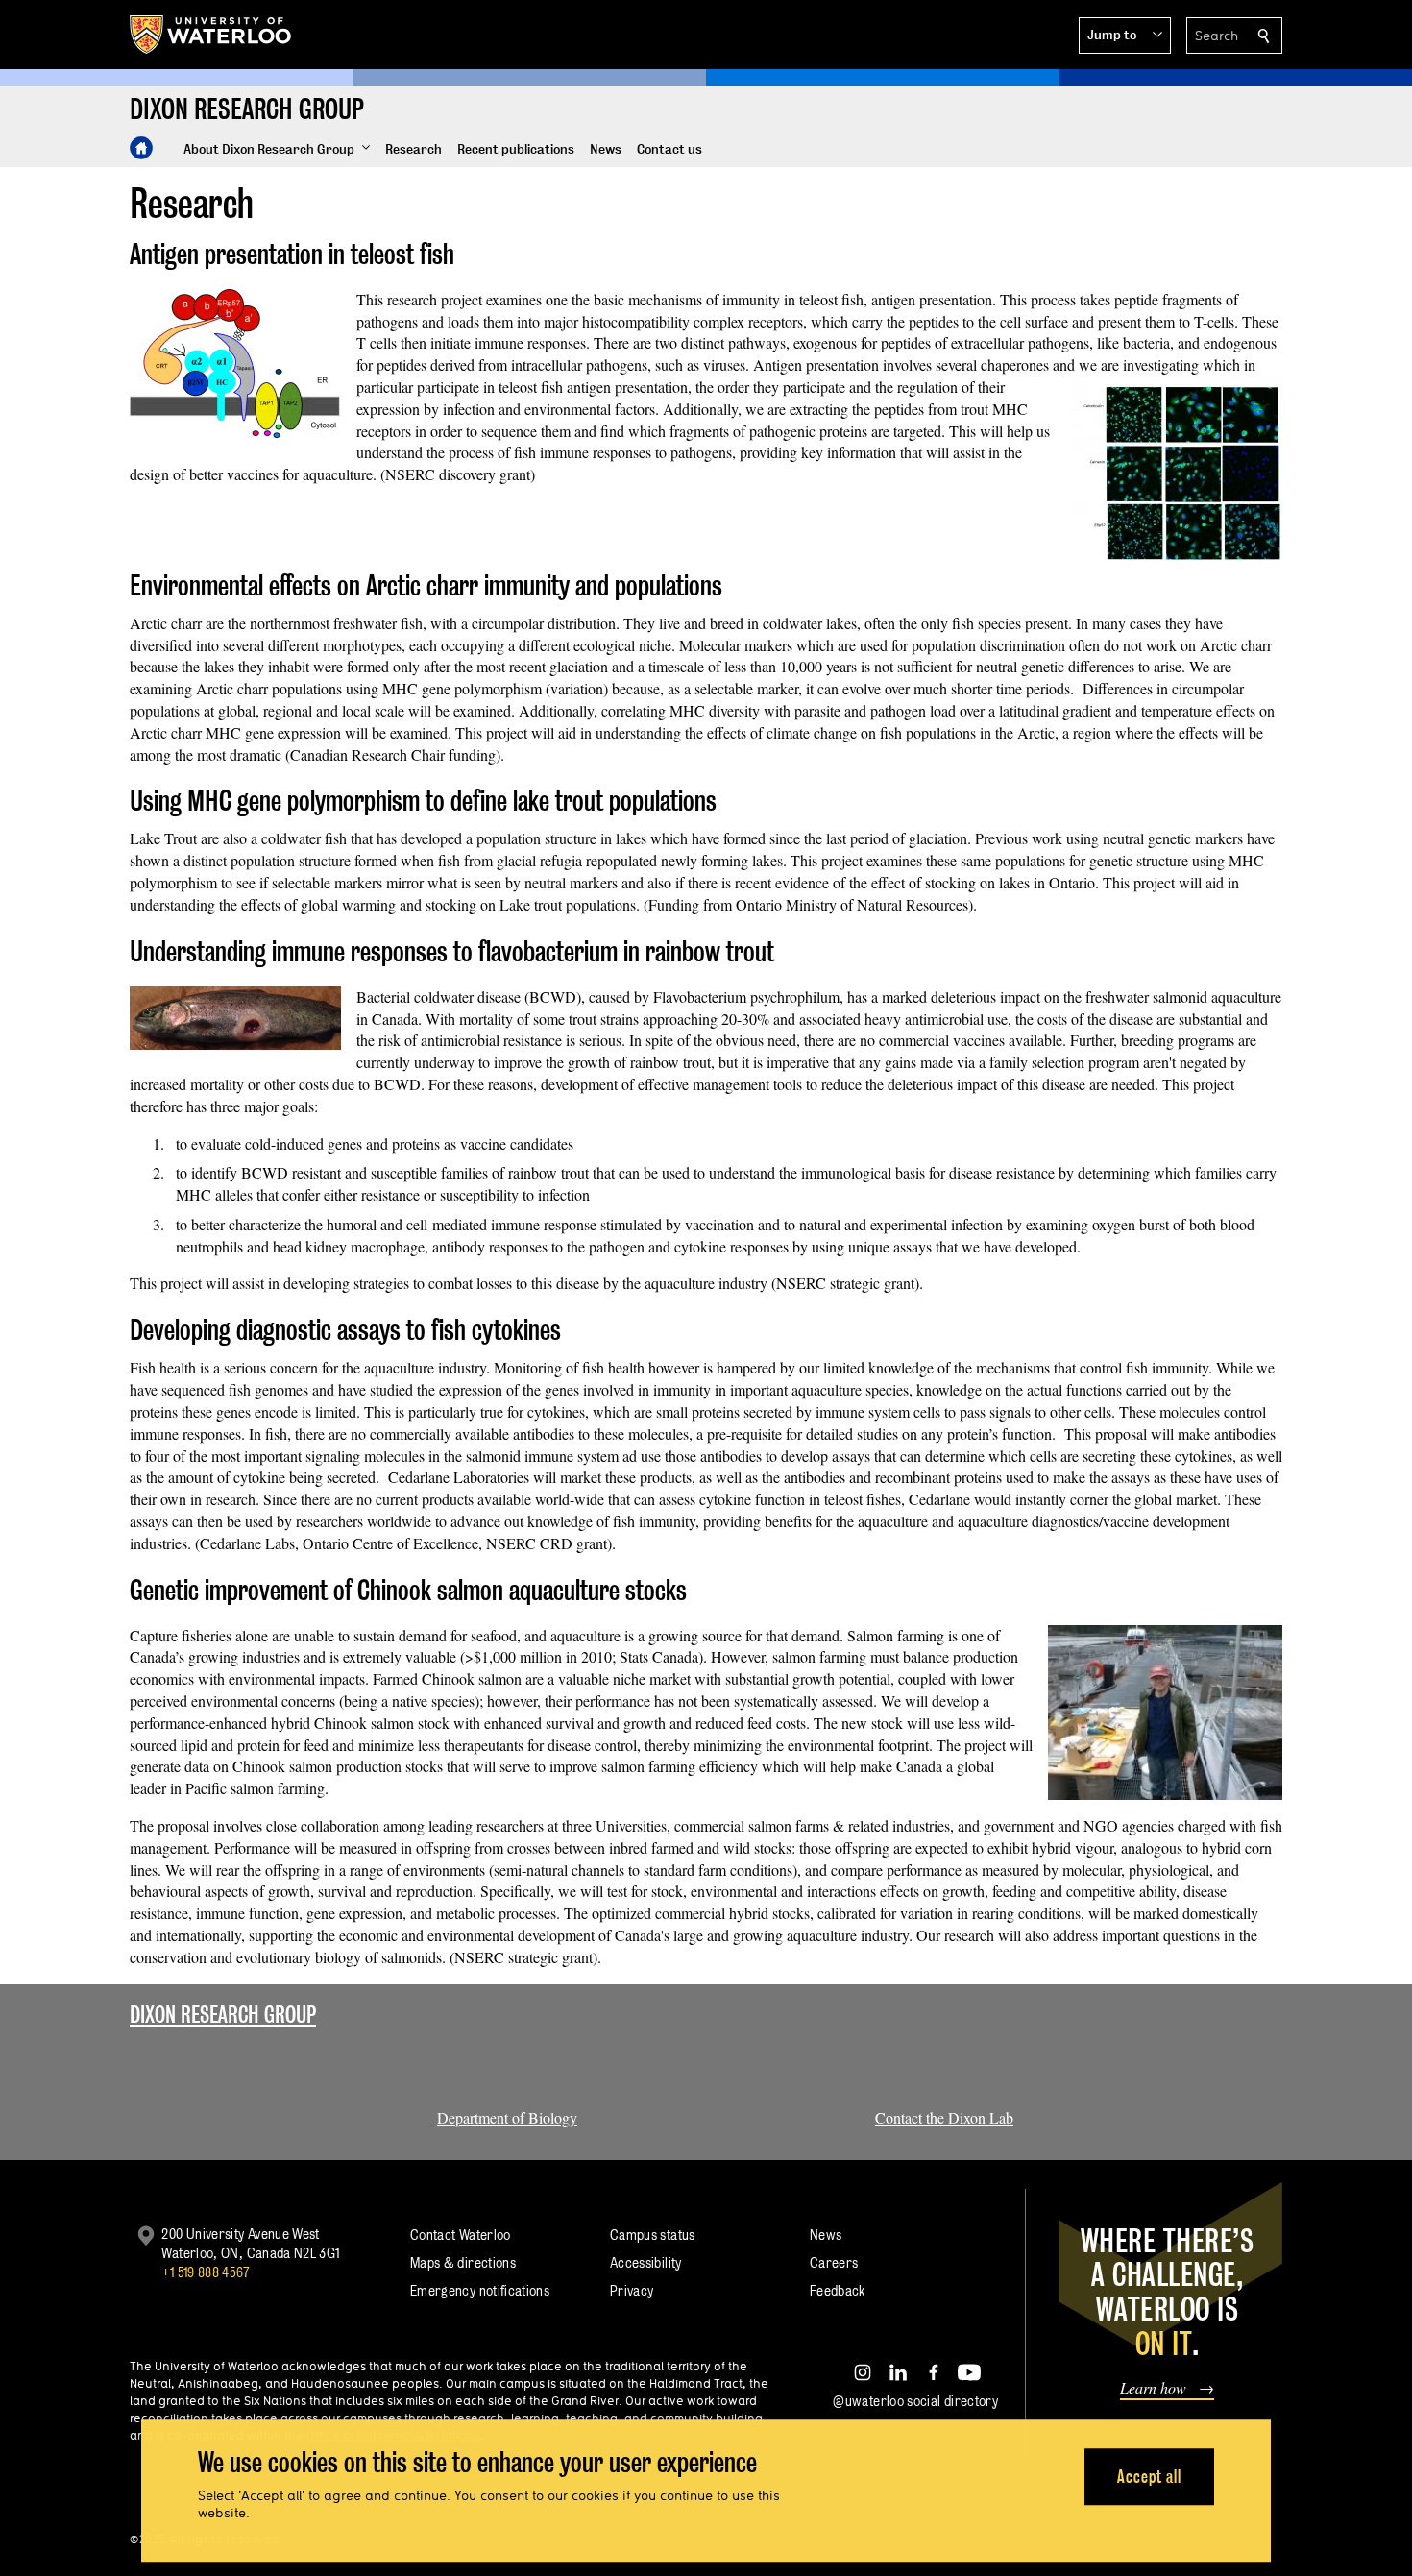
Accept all (1149, 2477)
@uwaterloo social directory (915, 2401)
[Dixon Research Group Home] (141, 148)
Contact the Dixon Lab (944, 2117)
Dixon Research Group (223, 2015)
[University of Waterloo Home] (211, 35)
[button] (1125, 36)
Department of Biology (507, 2117)
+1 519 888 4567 (206, 2272)
